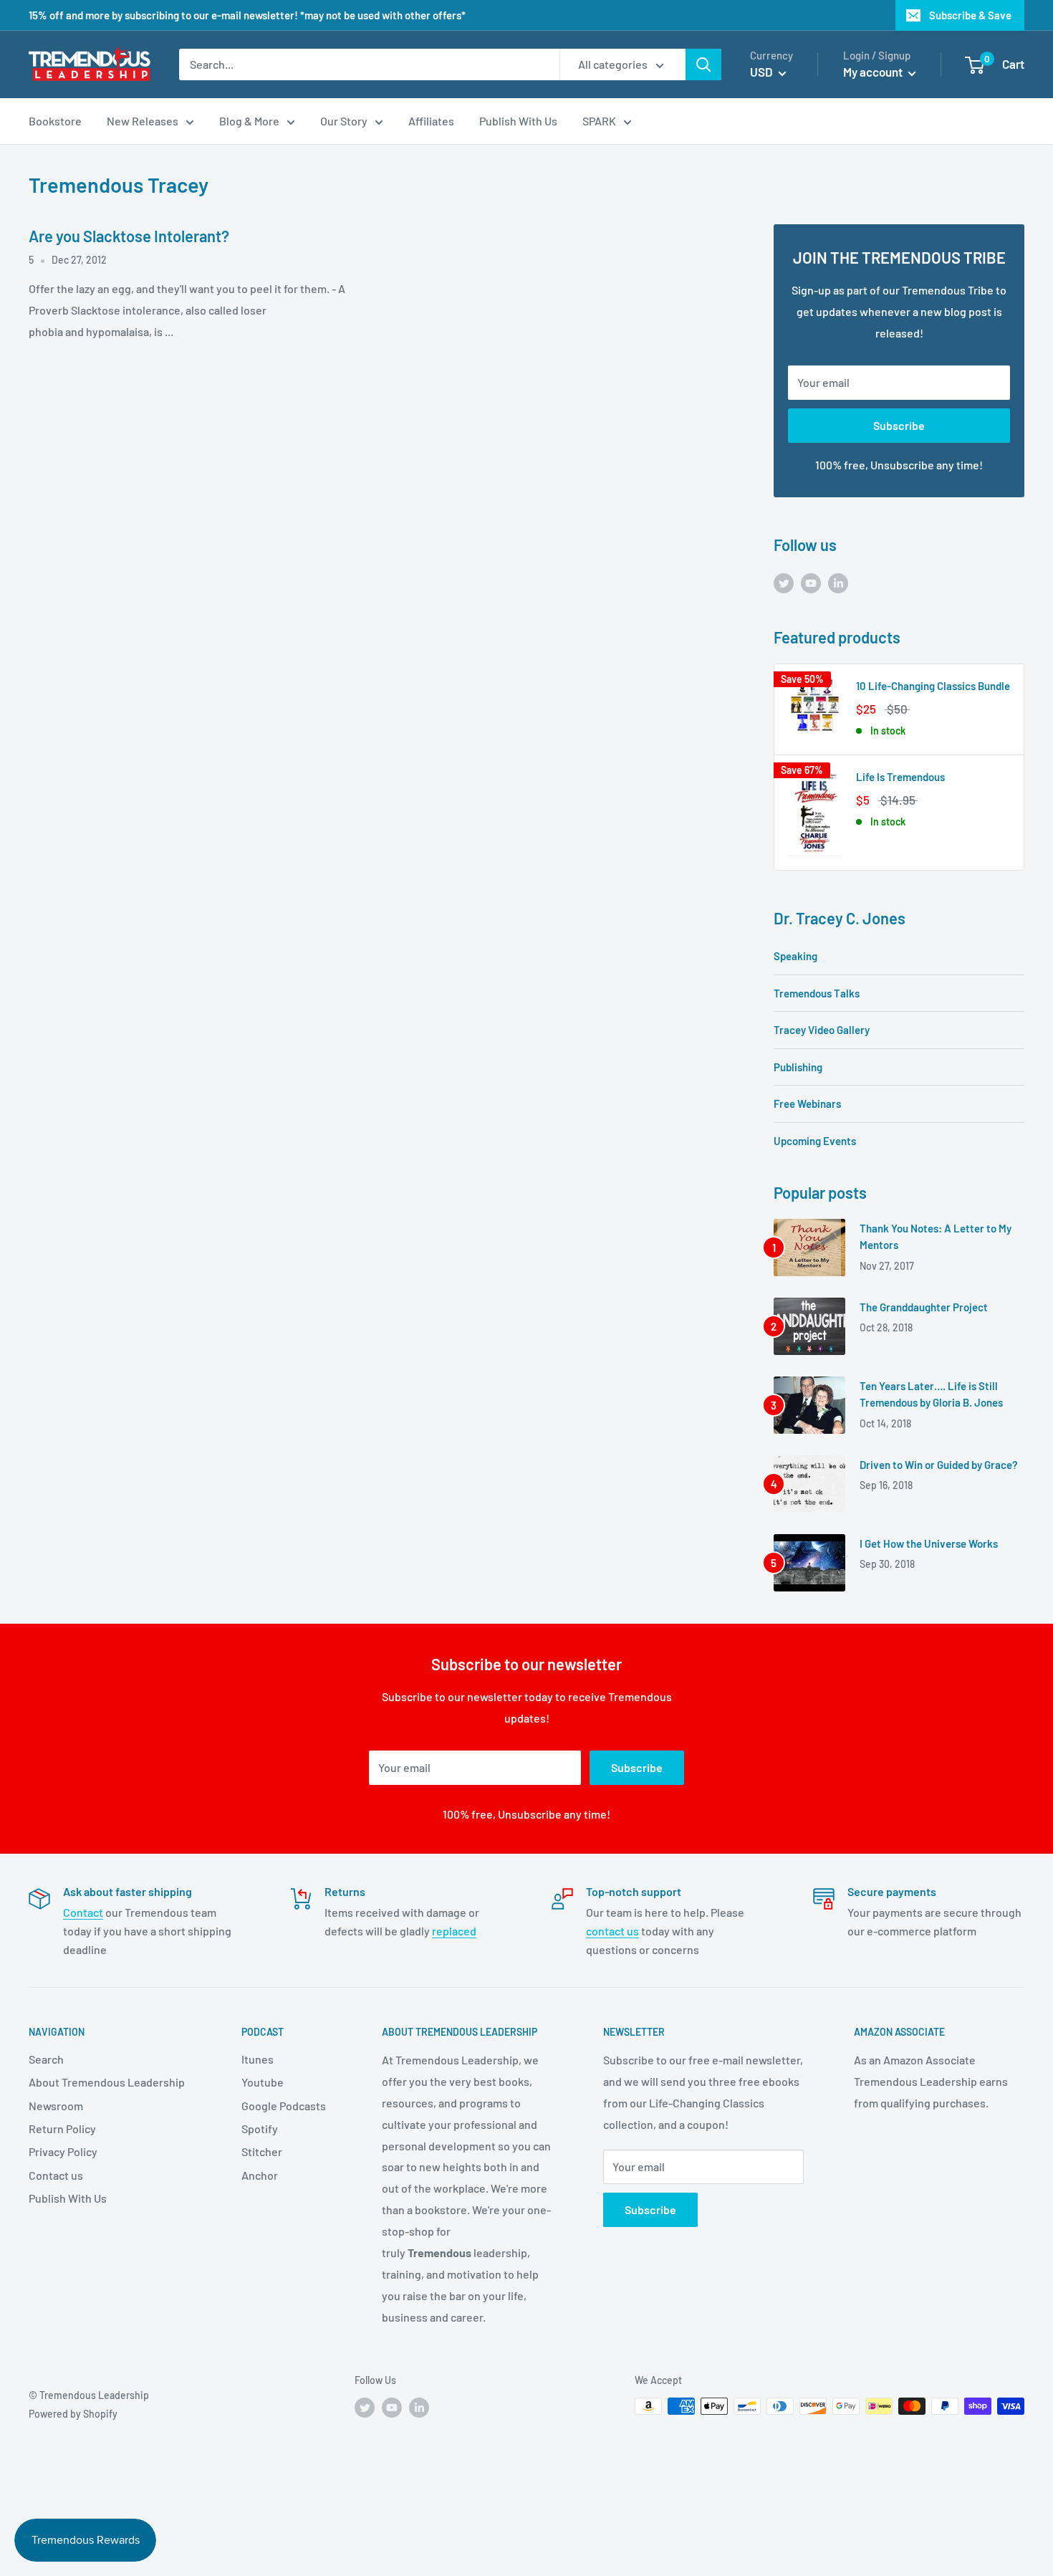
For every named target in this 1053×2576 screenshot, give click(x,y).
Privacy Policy (63, 2151)
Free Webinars (807, 1103)
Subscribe (899, 425)
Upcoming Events (815, 1141)
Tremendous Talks (817, 993)
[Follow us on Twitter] (784, 582)
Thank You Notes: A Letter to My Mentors (936, 1236)
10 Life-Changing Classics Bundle (933, 686)
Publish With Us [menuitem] (518, 121)
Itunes (258, 2059)
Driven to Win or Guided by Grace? (939, 1465)
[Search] (703, 64)
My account (874, 72)
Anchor (260, 2175)
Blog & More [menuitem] (249, 121)
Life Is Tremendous (900, 777)
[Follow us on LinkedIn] (838, 582)
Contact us (56, 2175)
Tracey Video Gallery (822, 1030)
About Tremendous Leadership (107, 2082)
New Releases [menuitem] (143, 121)
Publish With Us (68, 2198)
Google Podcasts (284, 2106)
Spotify (260, 2129)
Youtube (263, 2082)
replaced (454, 1931)
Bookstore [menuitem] (55, 121)
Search (46, 2059)
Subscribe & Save (970, 15)
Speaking (795, 956)
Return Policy (62, 2129)
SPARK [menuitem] (599, 121)
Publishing (798, 1067)
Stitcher (262, 2151)
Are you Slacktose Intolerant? (129, 236)
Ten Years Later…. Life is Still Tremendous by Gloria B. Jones (931, 1394)
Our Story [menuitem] (344, 121)
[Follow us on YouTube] (811, 582)
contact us (612, 1931)
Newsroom (56, 2106)
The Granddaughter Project (924, 1307)
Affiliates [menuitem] (431, 121)
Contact (83, 1912)
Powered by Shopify (73, 2414)
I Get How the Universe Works (929, 1543)
